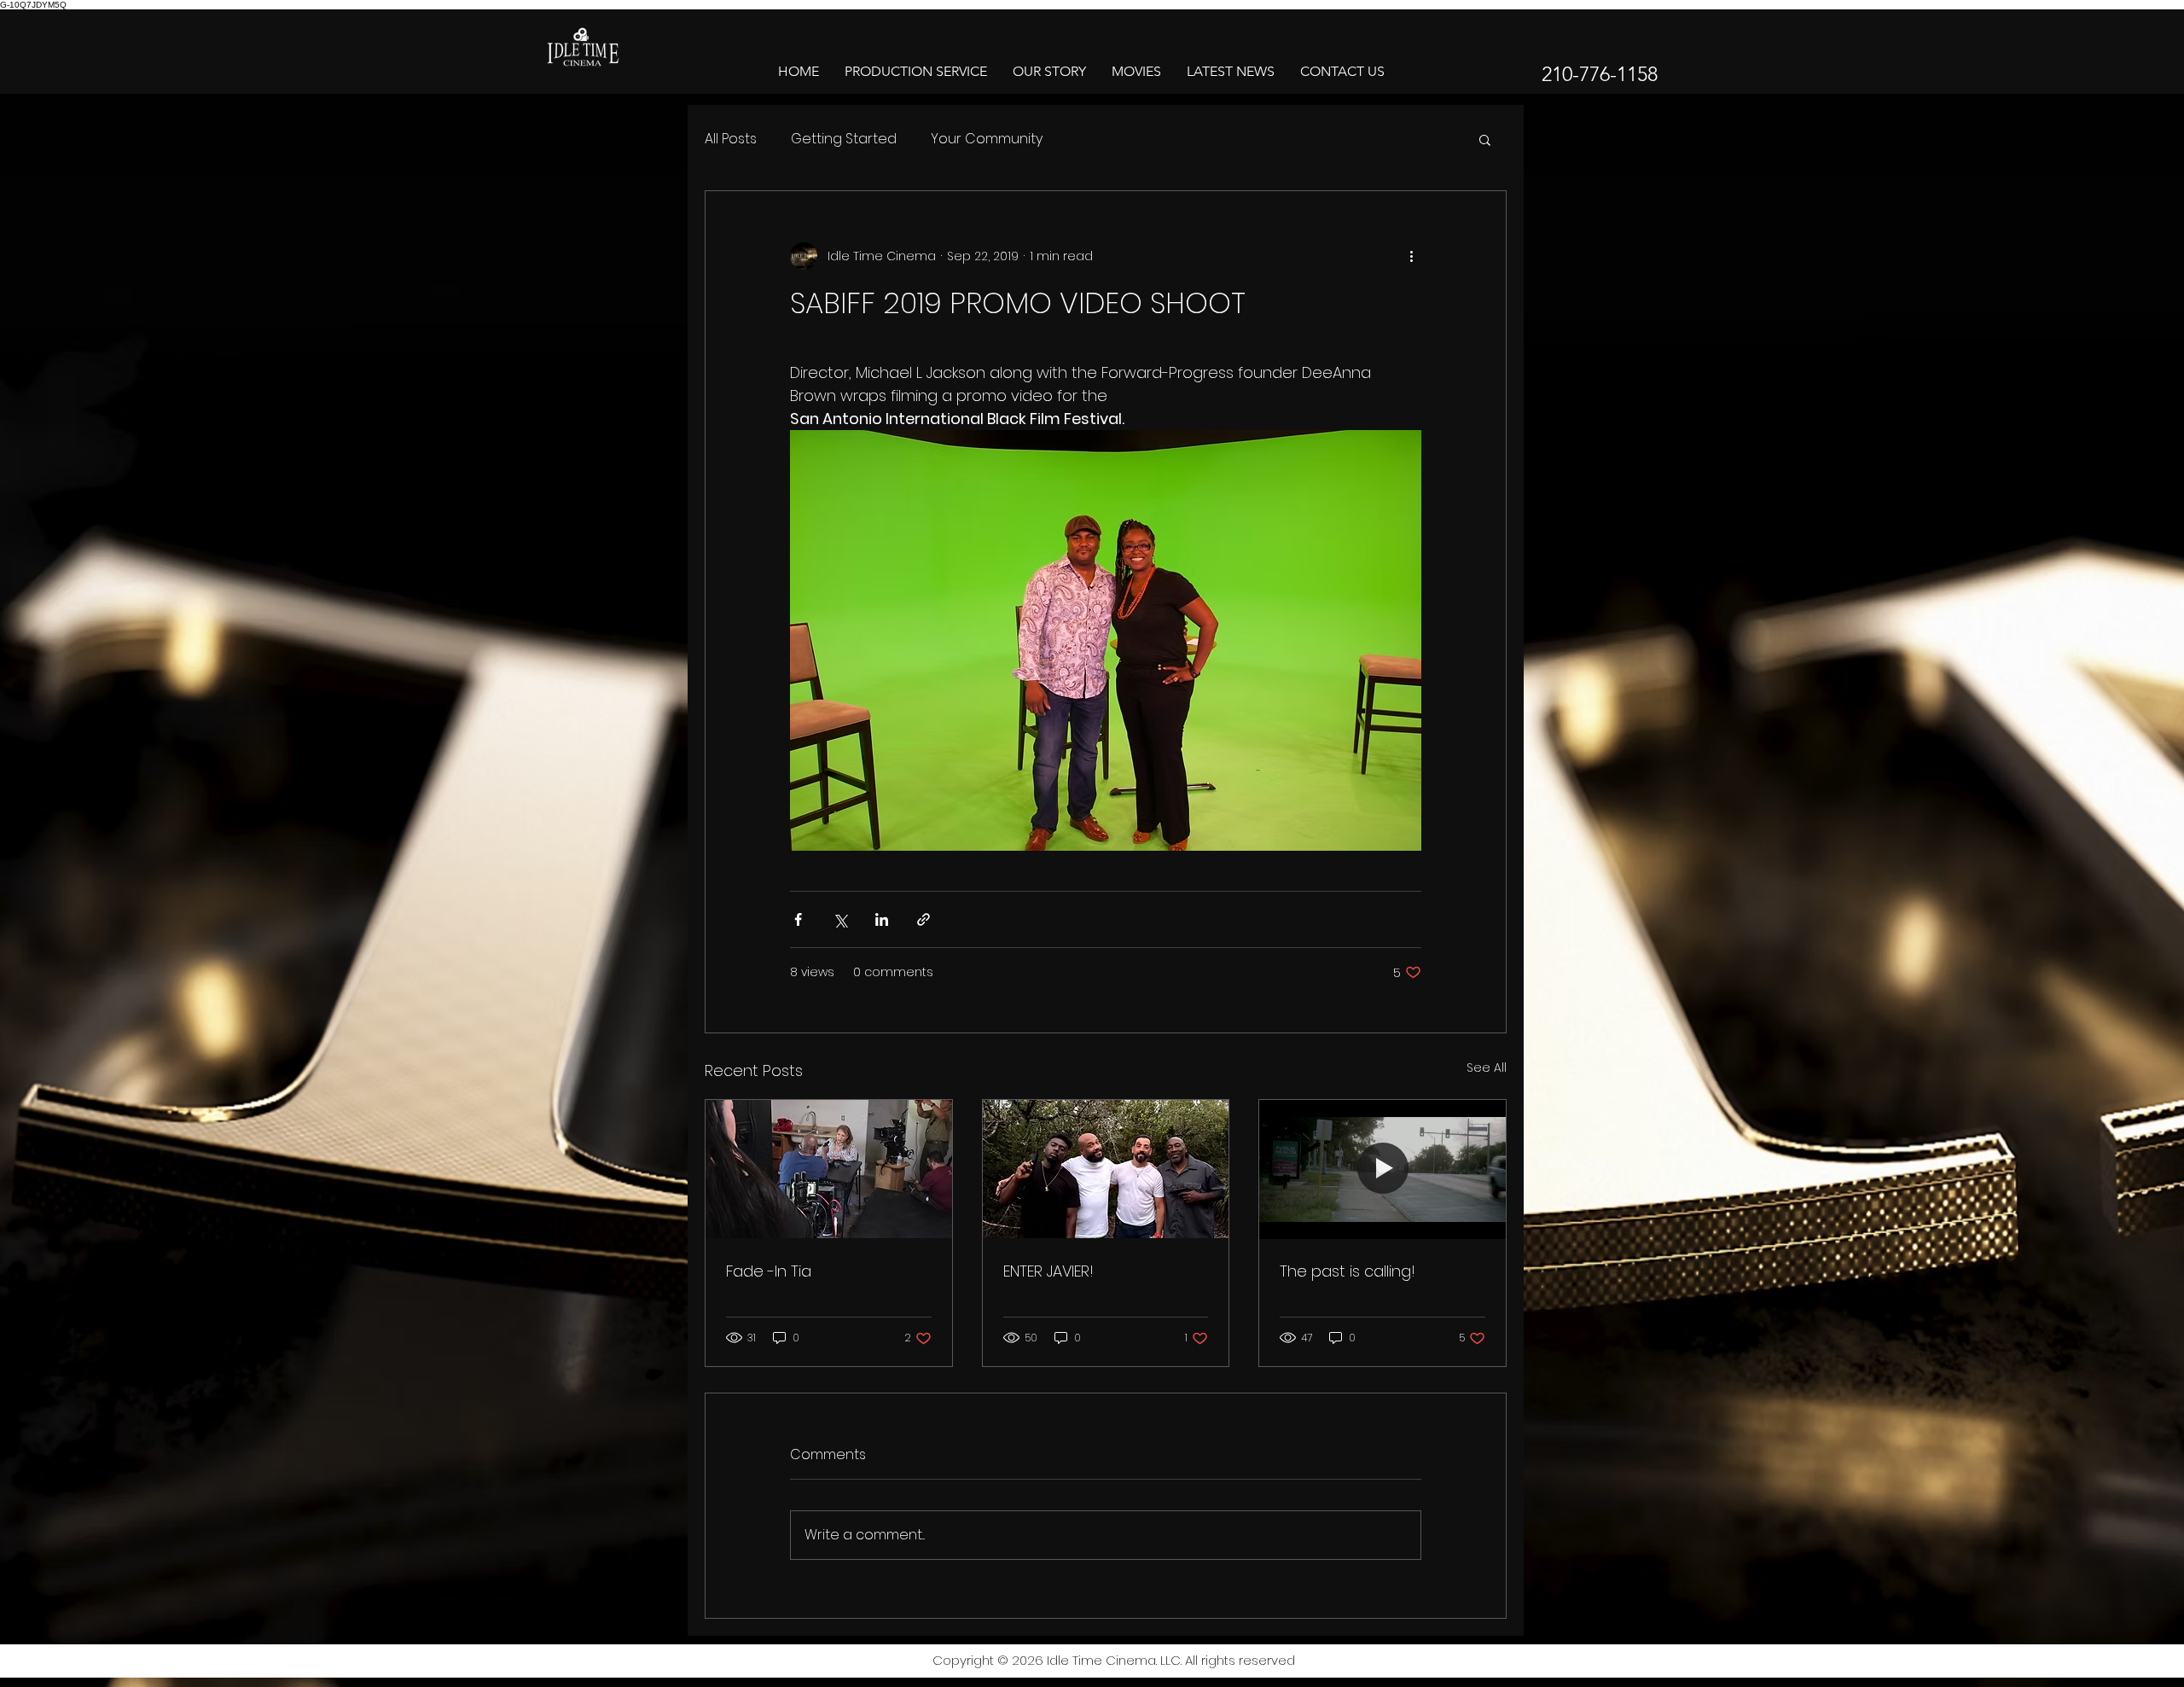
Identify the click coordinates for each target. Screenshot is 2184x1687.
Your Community (987, 139)
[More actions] (1411, 256)
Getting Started (844, 139)
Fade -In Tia (769, 1271)
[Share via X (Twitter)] (840, 919)
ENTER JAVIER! (1048, 1271)
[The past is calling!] (1382, 1169)
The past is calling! (1348, 1271)
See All (1487, 1067)
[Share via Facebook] (798, 919)
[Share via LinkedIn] (882, 919)
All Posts (731, 139)
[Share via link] (924, 919)
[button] (1485, 139)
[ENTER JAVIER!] (1106, 1169)
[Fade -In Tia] (829, 1169)
